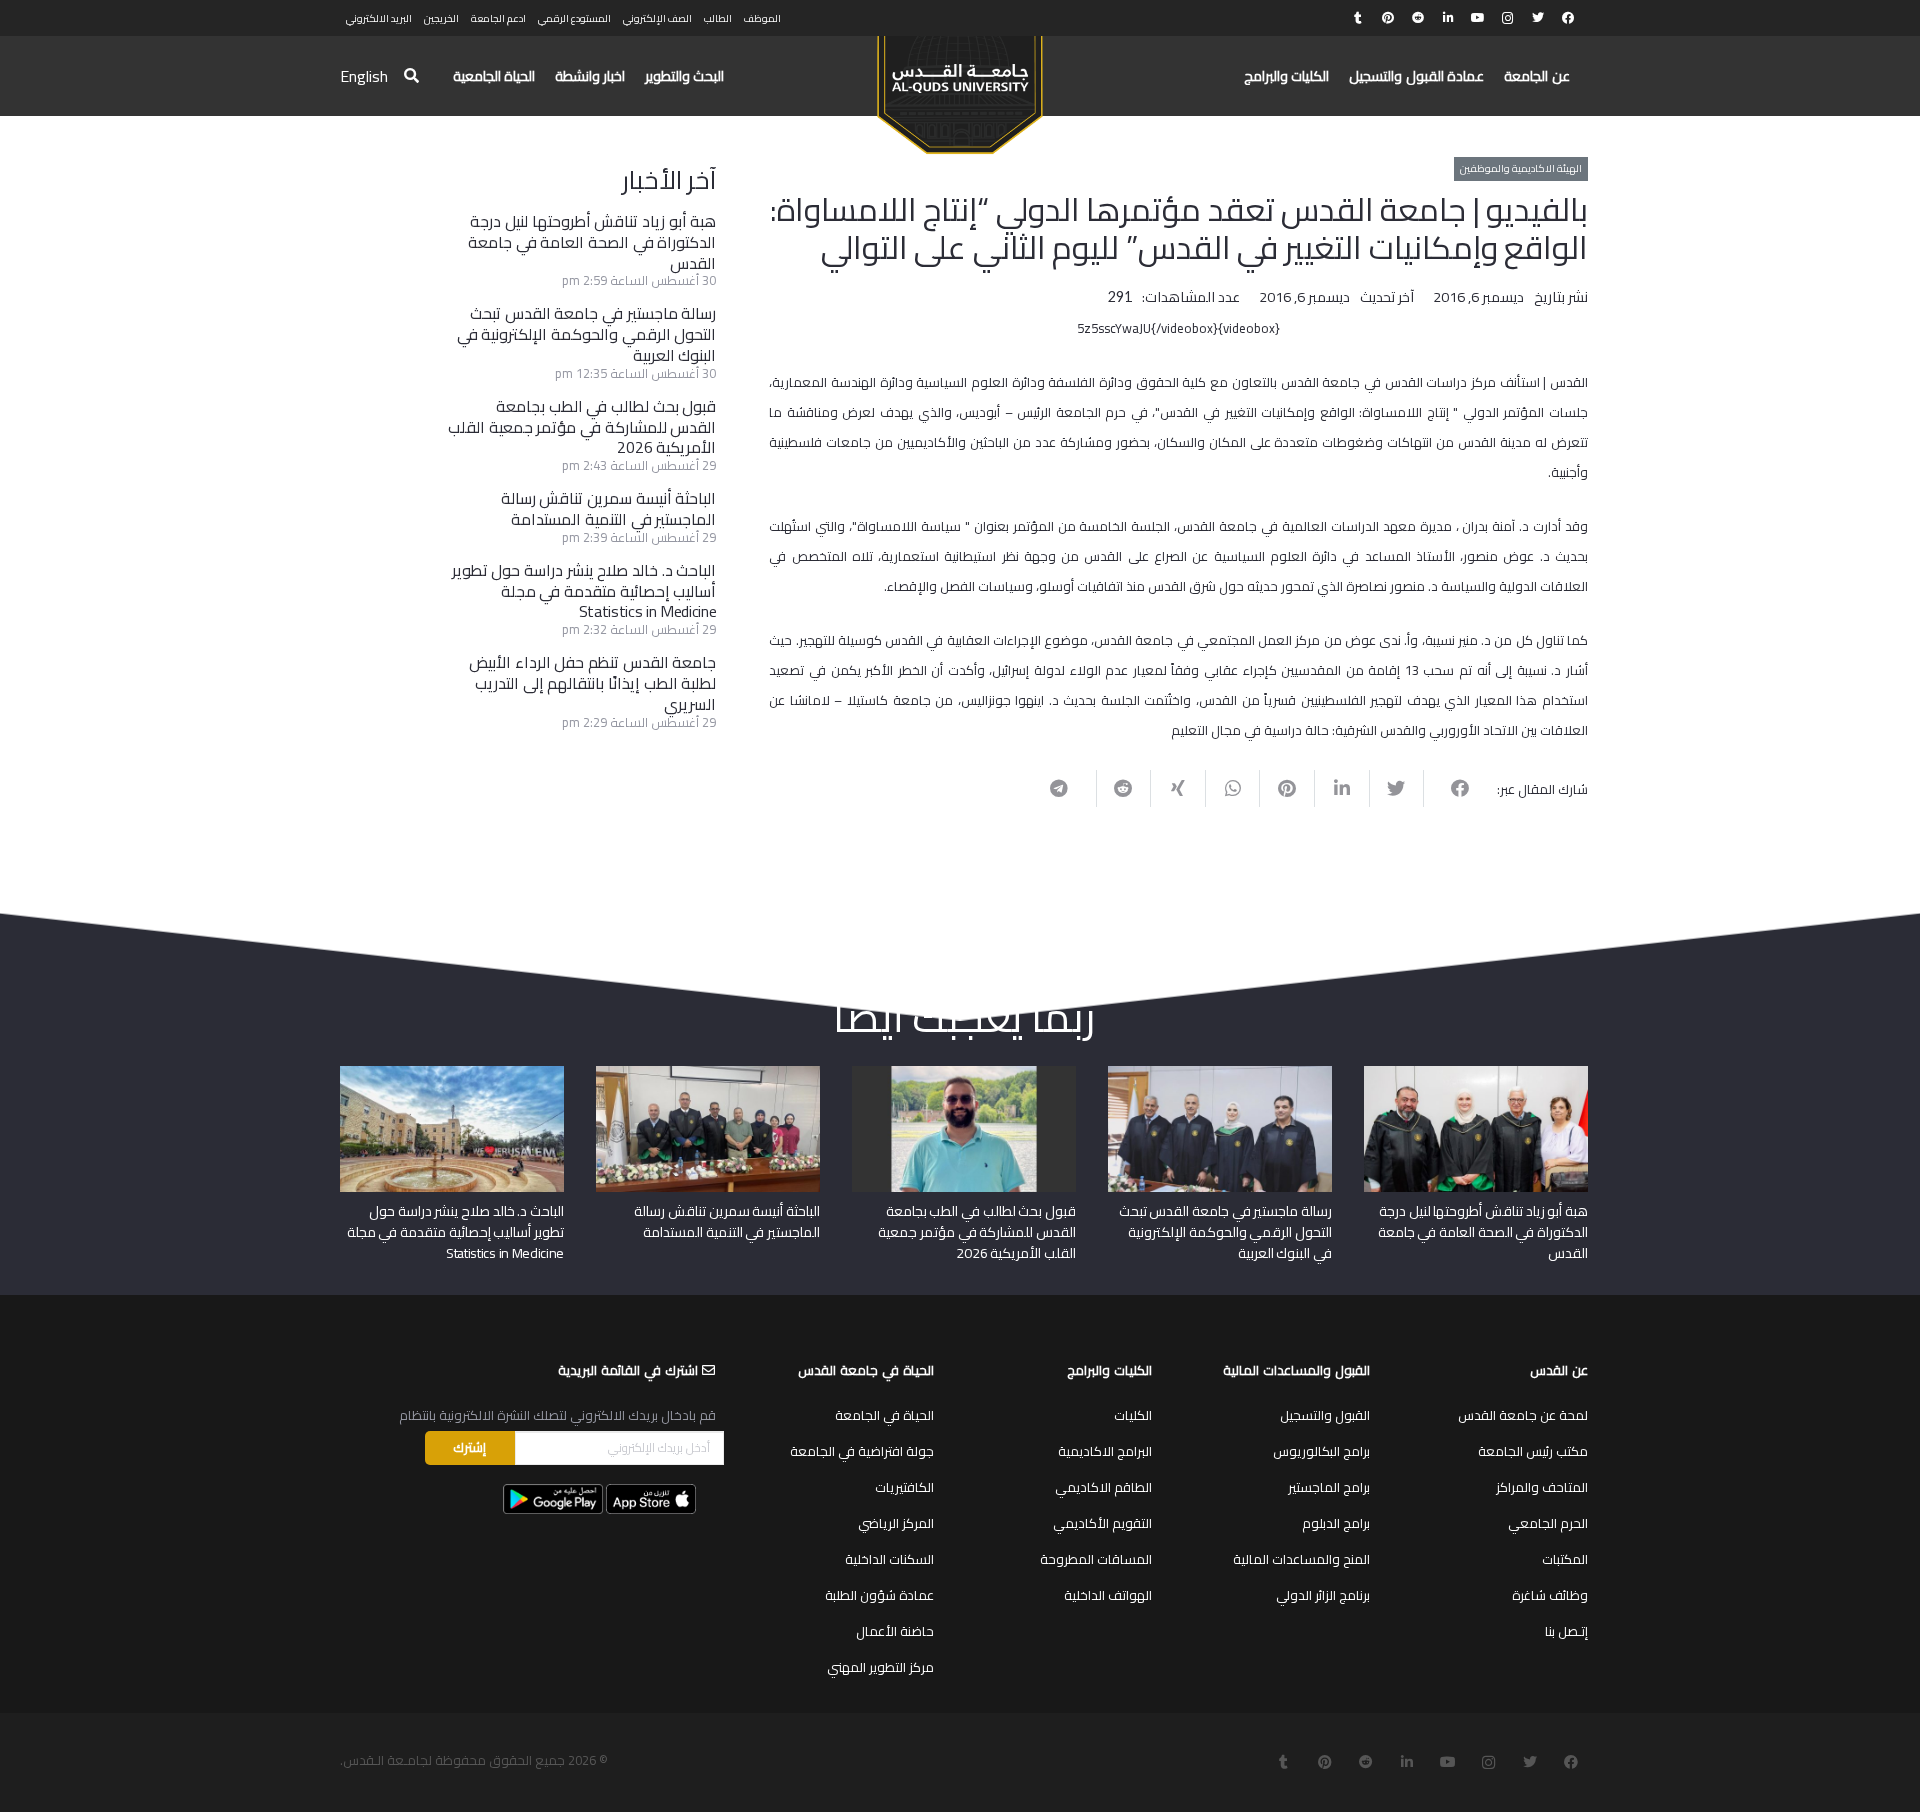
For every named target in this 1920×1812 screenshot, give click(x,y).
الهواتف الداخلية (1108, 1595)
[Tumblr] (1358, 18)
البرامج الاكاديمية (1105, 1451)
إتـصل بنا (1566, 1631)
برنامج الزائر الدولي (1323, 1595)
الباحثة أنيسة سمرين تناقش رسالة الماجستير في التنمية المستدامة (609, 508)
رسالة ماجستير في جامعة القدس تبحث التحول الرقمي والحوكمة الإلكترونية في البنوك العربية (587, 334)
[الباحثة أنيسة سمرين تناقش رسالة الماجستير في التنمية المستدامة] (708, 1073)
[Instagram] (1508, 18)
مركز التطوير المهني (880, 1667)
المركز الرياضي (896, 1523)
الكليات (1133, 1415)
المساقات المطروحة (1096, 1559)
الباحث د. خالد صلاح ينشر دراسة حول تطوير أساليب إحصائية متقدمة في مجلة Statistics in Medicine (584, 591)
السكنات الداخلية (889, 1559)
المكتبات (1565, 1559)
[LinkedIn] (1448, 18)
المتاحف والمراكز (1542, 1487)
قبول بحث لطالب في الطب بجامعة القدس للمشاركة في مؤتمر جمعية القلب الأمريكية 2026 (582, 427)
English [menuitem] (364, 76)
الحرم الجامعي (1548, 1523)
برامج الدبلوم (1336, 1523)
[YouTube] (1478, 18)
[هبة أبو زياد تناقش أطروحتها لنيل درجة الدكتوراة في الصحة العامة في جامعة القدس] (1476, 1073)
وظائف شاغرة (1550, 1595)
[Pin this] (1286, 788)
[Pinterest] (1388, 18)
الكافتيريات (904, 1487)
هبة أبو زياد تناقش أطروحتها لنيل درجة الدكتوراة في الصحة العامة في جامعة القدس (592, 242)
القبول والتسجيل (1325, 1415)
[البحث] (411, 76)
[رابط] (959, 86)
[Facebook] (1568, 18)
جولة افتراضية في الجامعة (862, 1451)
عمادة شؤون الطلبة (879, 1595)
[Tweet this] (1396, 788)
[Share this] (1450, 788)
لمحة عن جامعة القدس (1523, 1415)
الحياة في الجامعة (884, 1415)
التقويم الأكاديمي (1102, 1523)
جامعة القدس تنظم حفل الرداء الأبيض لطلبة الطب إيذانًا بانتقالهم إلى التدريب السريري (592, 683)
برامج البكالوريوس (1321, 1451)
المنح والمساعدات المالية (1301, 1559)
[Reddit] (1418, 18)
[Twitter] (1538, 18)
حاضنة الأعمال (895, 1631)
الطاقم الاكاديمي (1103, 1487)
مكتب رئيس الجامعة (1533, 1451)
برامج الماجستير (1329, 1487)
